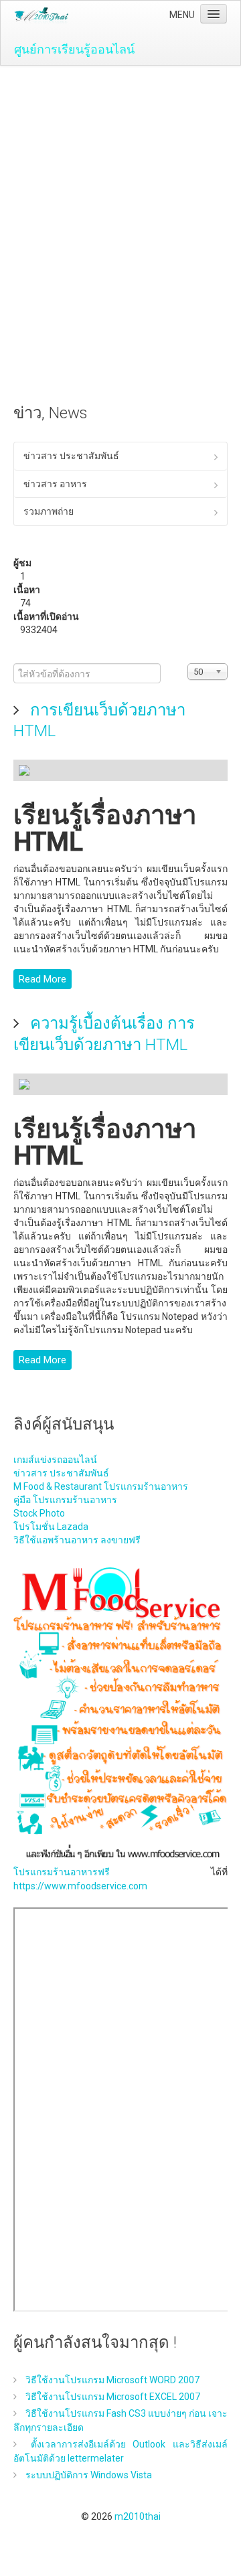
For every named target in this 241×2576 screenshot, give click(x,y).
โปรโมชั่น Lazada (51, 1527)
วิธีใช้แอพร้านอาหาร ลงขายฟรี (77, 1540)
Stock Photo (39, 1513)
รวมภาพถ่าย (49, 511)
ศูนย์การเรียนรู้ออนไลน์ (74, 49)
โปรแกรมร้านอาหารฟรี (62, 1872)
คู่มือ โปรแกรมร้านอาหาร (65, 1500)
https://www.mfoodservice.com (80, 1886)
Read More (43, 979)
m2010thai (138, 2516)
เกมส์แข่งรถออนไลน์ (55, 1460)
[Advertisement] (120, 193)
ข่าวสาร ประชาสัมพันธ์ (71, 456)
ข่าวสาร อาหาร (55, 484)
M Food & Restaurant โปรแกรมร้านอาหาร (101, 1486)
